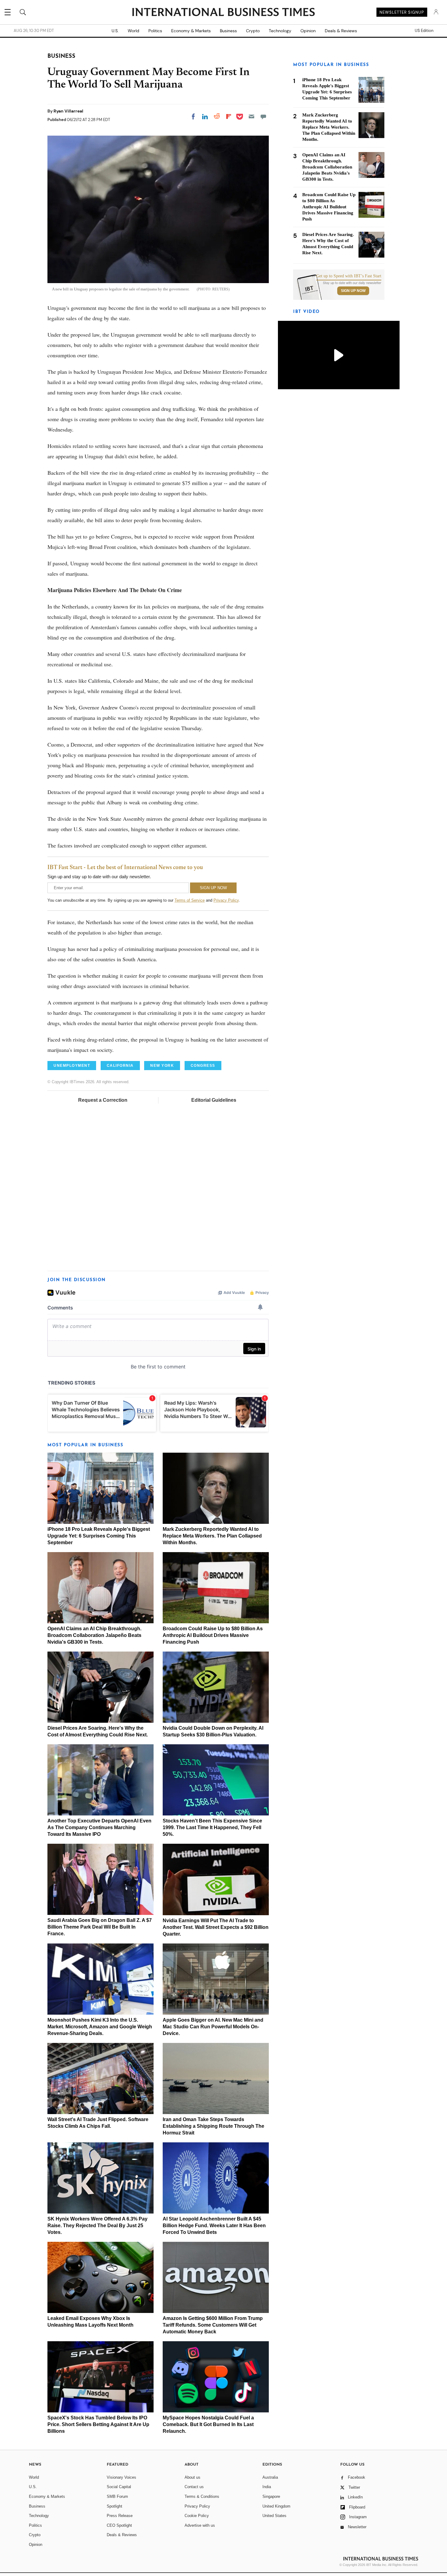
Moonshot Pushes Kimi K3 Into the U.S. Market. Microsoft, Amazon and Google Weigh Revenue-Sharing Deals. (100, 2027)
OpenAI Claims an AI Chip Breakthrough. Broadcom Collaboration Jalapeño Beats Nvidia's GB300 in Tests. (94, 1635)
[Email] (251, 116)
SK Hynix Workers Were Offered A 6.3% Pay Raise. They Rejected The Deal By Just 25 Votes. (97, 2226)
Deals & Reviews (341, 31)
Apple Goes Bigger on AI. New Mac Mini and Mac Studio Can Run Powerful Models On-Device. (213, 2027)
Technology (280, 31)
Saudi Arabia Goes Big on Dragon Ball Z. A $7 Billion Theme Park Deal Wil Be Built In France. (100, 1927)
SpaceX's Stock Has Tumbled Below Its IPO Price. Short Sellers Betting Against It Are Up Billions (98, 2424)
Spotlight (114, 2506)
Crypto (253, 31)
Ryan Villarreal (68, 111)
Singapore (271, 2496)
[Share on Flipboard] (229, 116)
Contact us (194, 2487)
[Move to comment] (263, 116)
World (133, 31)
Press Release (120, 2516)
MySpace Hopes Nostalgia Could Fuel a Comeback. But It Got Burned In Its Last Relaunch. (208, 2424)
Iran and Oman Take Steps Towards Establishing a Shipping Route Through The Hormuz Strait (213, 2126)
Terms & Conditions (202, 2496)
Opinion (308, 31)
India (267, 2487)
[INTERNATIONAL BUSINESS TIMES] (223, 13)
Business (228, 31)
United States (274, 2516)
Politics (155, 31)
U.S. (115, 31)
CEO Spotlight (119, 2525)
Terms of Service (190, 900)
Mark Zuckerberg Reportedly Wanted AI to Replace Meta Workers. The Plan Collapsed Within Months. (212, 1536)
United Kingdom (276, 2506)
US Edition (424, 31)
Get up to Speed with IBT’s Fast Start (349, 276)
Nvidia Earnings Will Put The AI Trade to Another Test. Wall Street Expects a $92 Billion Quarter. (216, 1927)
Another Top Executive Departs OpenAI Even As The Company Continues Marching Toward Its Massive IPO (99, 1827)
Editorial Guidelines (214, 1100)
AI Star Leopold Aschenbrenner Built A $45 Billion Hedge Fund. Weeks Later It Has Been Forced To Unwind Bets (214, 2226)
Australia (270, 2477)
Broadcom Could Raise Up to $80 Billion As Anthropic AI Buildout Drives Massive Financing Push (213, 1635)
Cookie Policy (197, 2516)
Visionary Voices (121, 2477)
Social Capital (119, 2487)
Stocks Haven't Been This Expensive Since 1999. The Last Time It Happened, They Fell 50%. (212, 1827)
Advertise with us (200, 2525)
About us (192, 2477)
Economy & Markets (191, 31)
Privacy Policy (226, 900)
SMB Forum (117, 2496)
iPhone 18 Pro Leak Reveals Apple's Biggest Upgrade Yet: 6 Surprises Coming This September (99, 1536)
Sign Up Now (353, 291)
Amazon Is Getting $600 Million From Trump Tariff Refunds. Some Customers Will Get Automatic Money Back (213, 2325)
